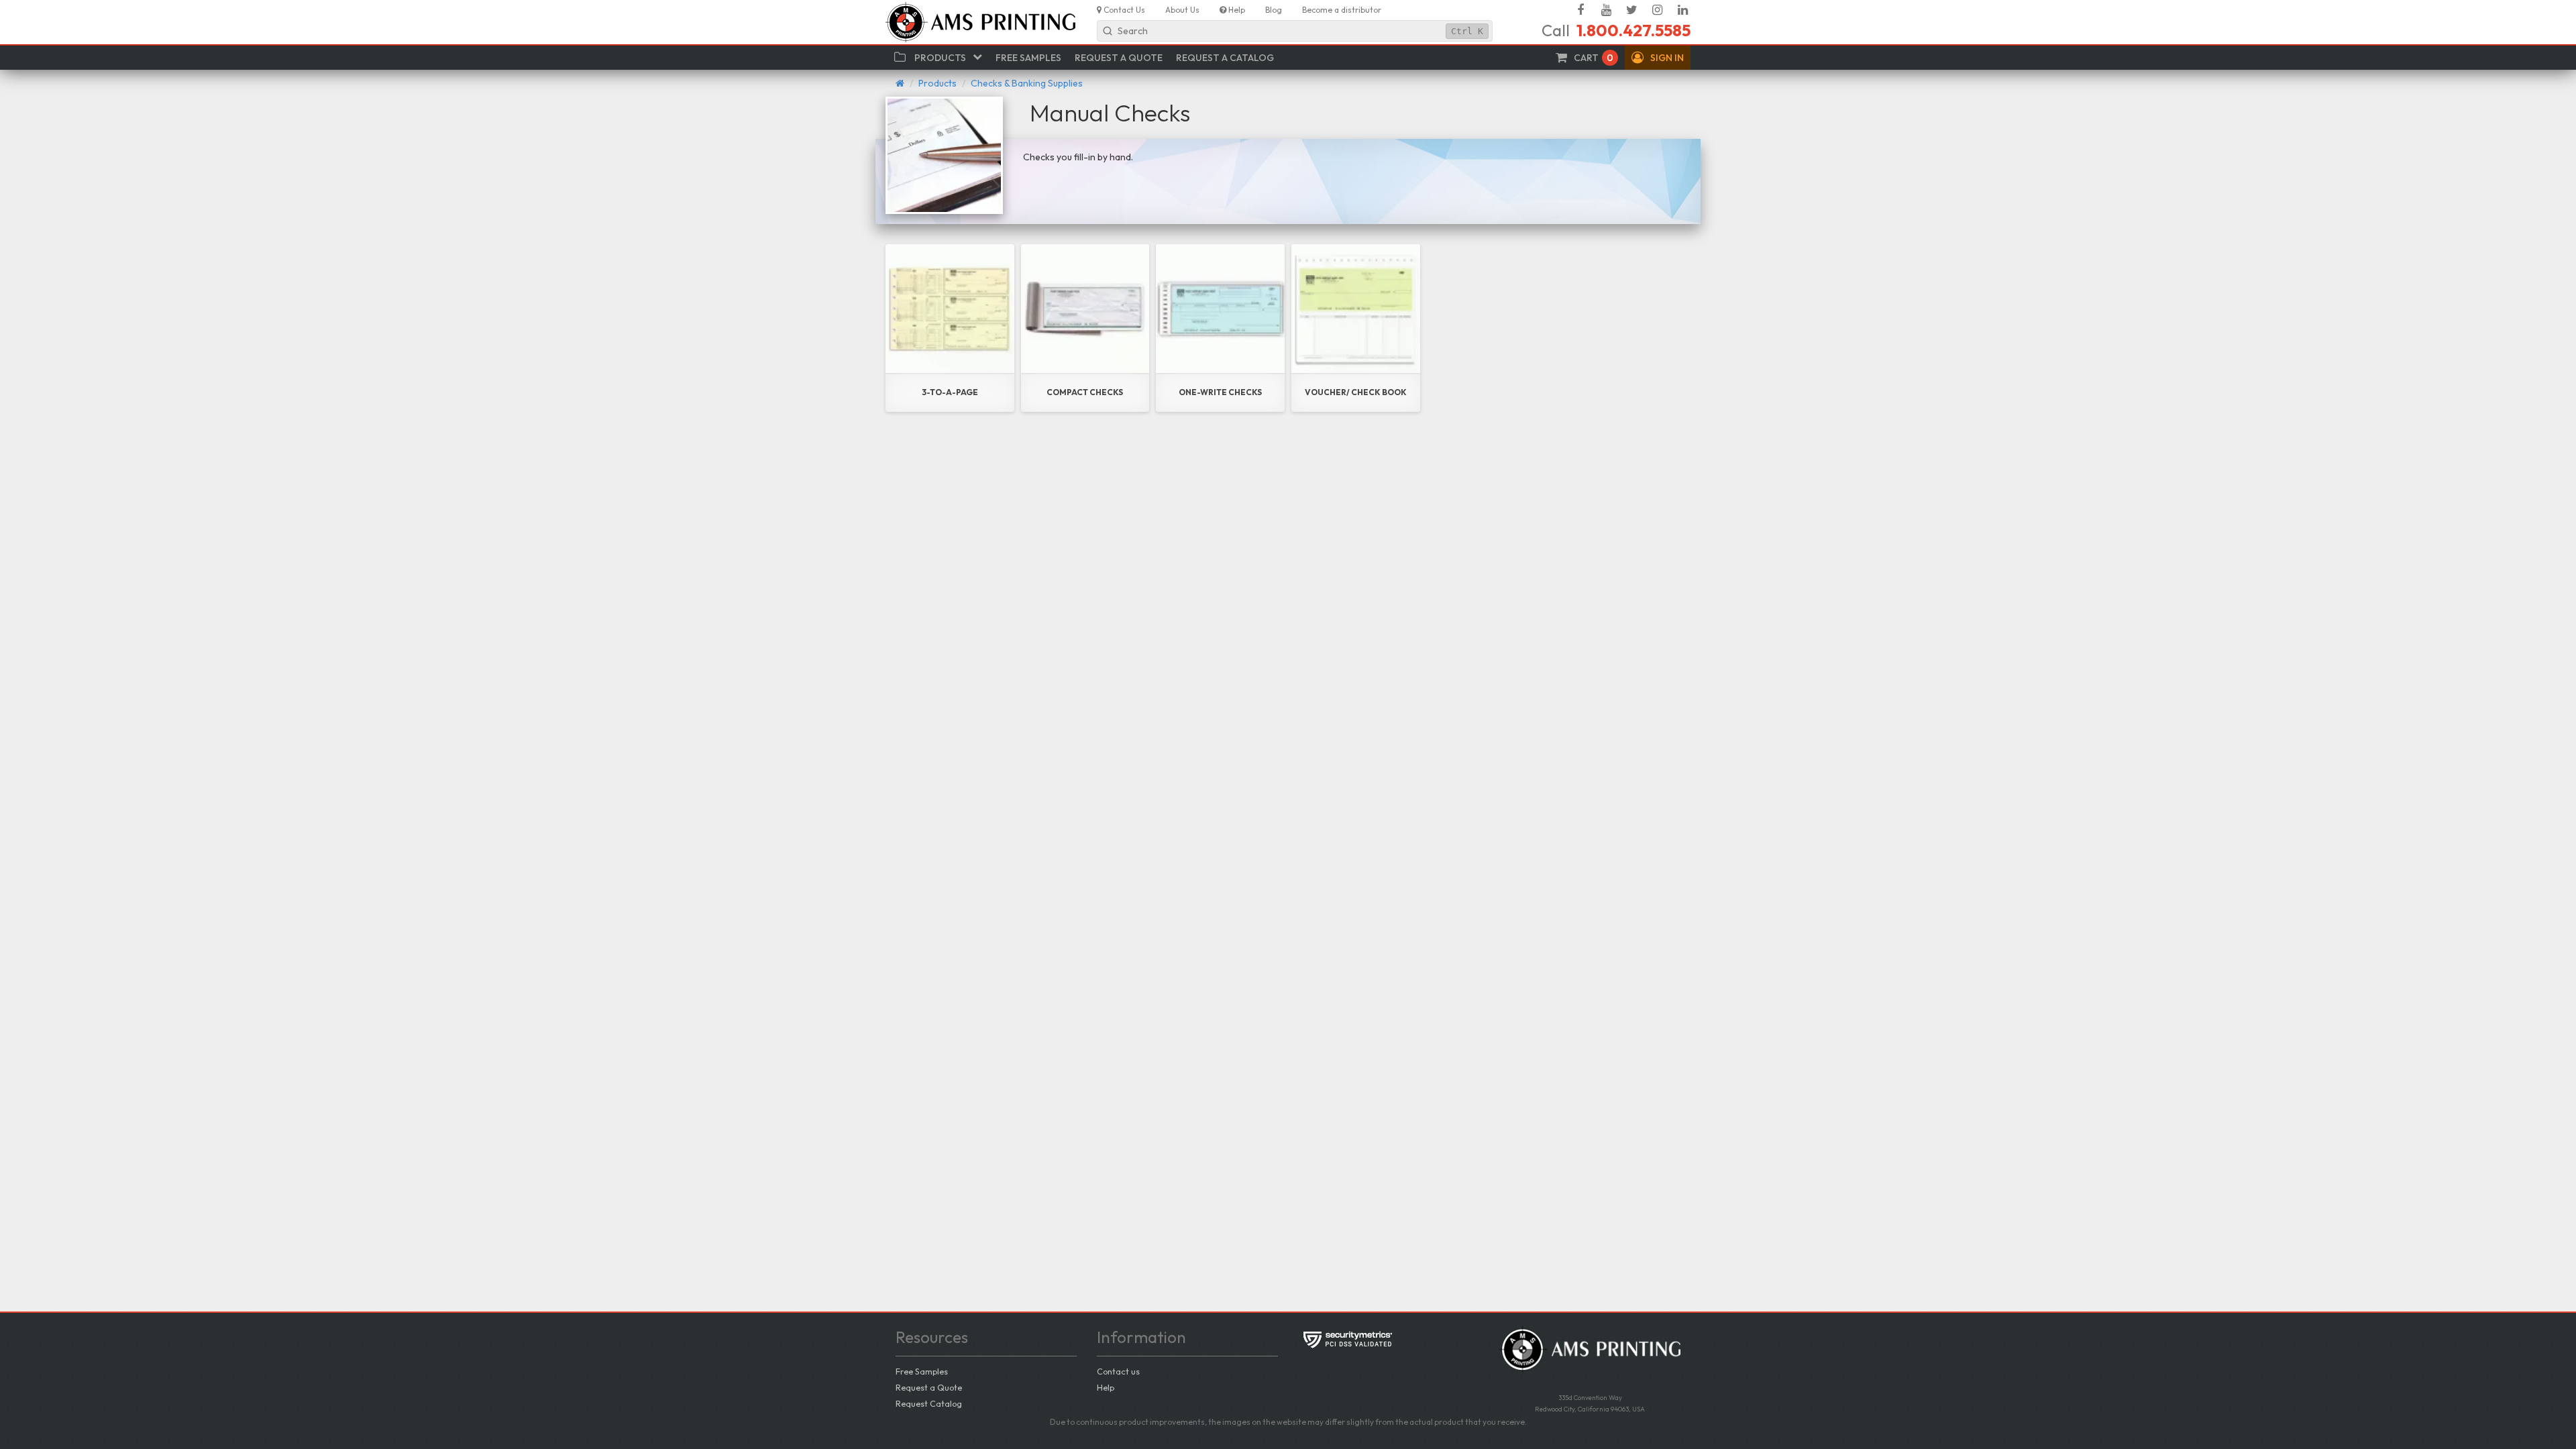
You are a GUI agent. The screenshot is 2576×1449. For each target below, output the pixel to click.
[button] (1658, 58)
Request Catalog (929, 1403)
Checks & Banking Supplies (1027, 83)
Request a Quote (929, 1387)
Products (937, 83)
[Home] (900, 83)
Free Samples (922, 1371)
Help (1106, 1387)
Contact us (1118, 1371)
